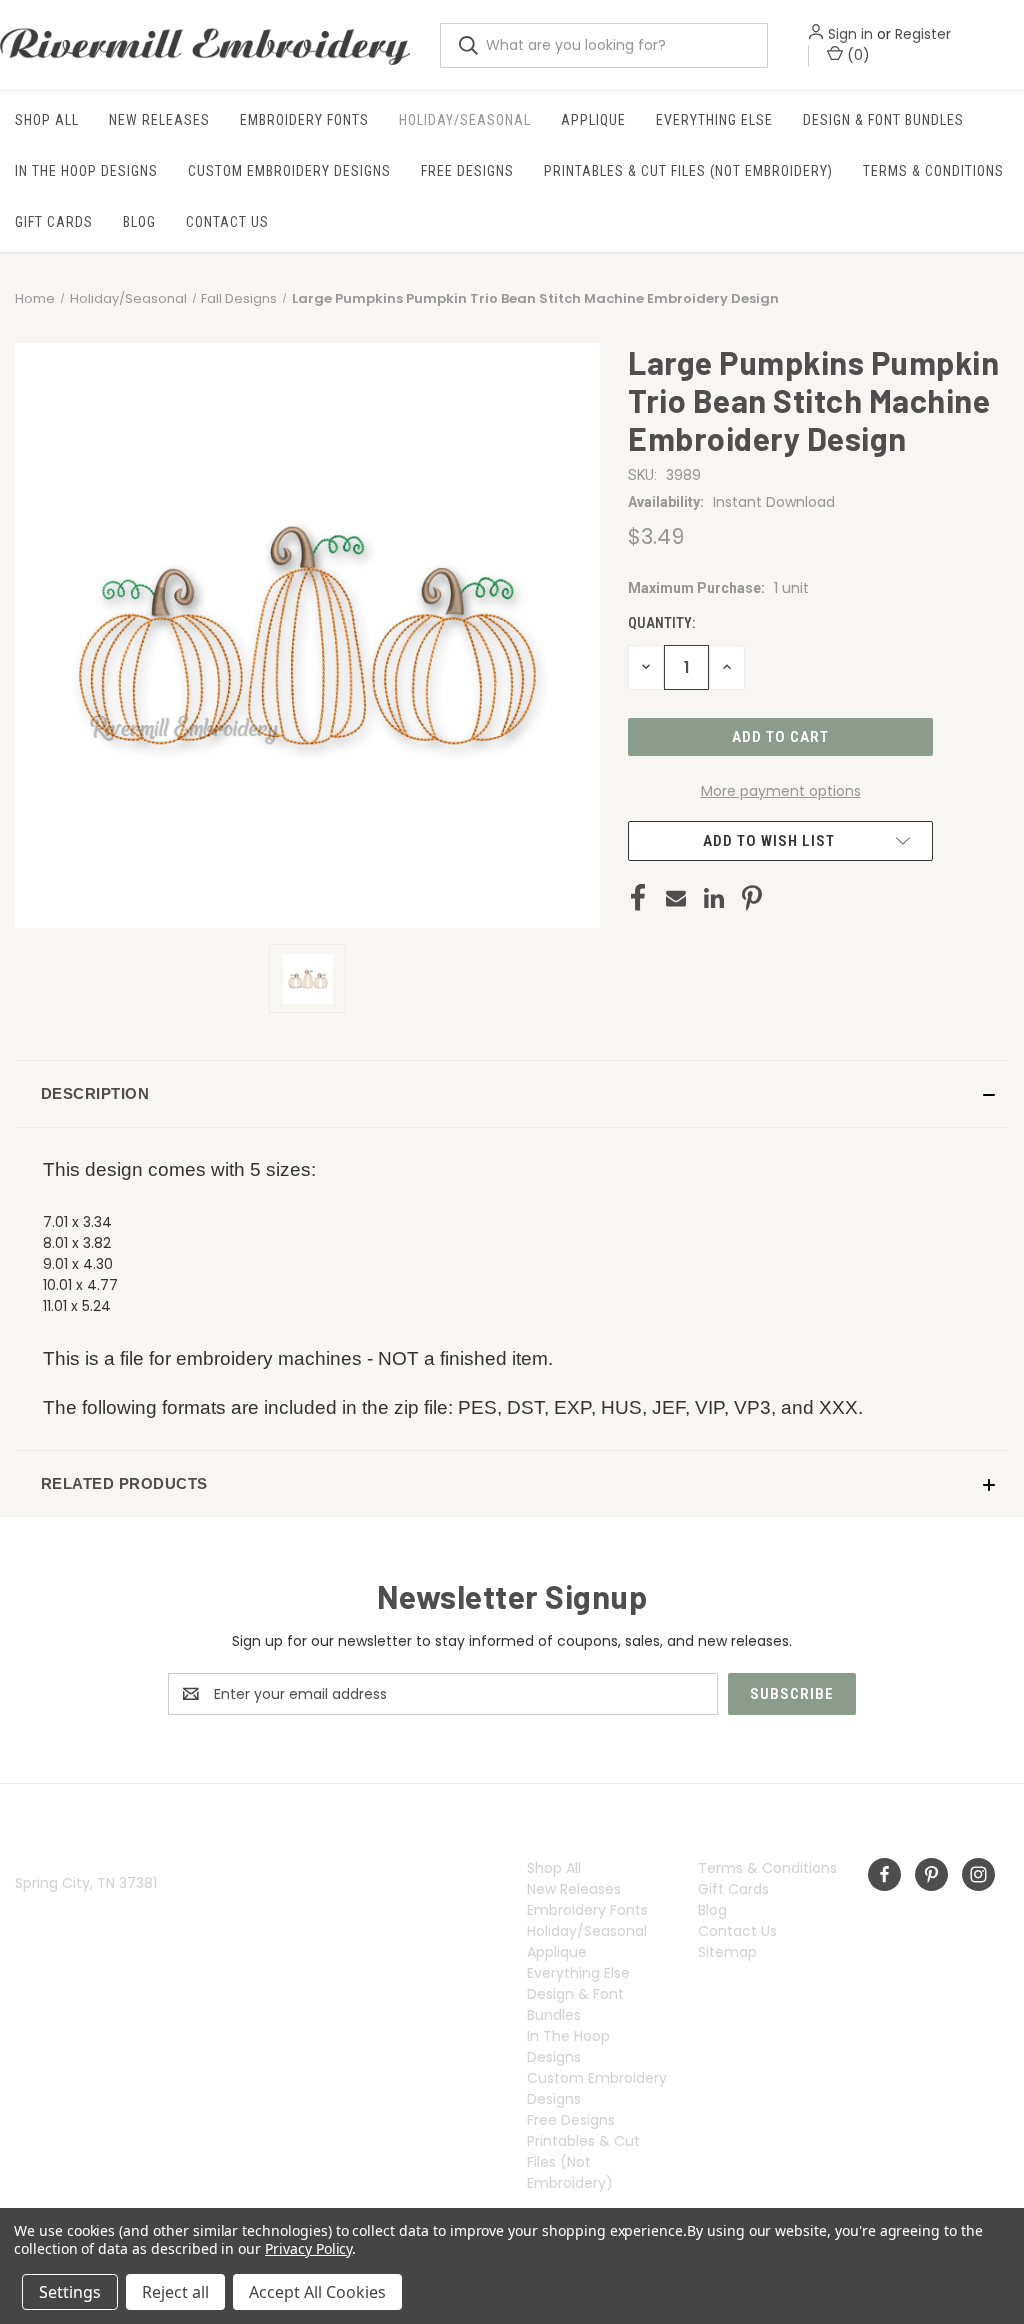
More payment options (781, 791)
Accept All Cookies (317, 2292)
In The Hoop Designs (86, 171)
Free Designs (467, 171)
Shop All (47, 120)
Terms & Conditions (933, 171)
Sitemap (727, 1952)
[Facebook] (638, 898)
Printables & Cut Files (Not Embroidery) (688, 171)
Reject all (175, 2292)
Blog (139, 222)
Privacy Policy (308, 2248)
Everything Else (714, 120)
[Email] (676, 898)
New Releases (159, 120)
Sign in (850, 34)
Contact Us (227, 222)
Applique (593, 120)
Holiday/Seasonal (465, 120)
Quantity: (661, 623)
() (856, 55)
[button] (512, 1094)
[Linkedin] (714, 898)
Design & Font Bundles (883, 120)
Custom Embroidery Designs (289, 171)
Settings (70, 2292)
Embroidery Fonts (304, 120)
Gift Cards (54, 222)
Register (923, 34)
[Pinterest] (752, 898)
